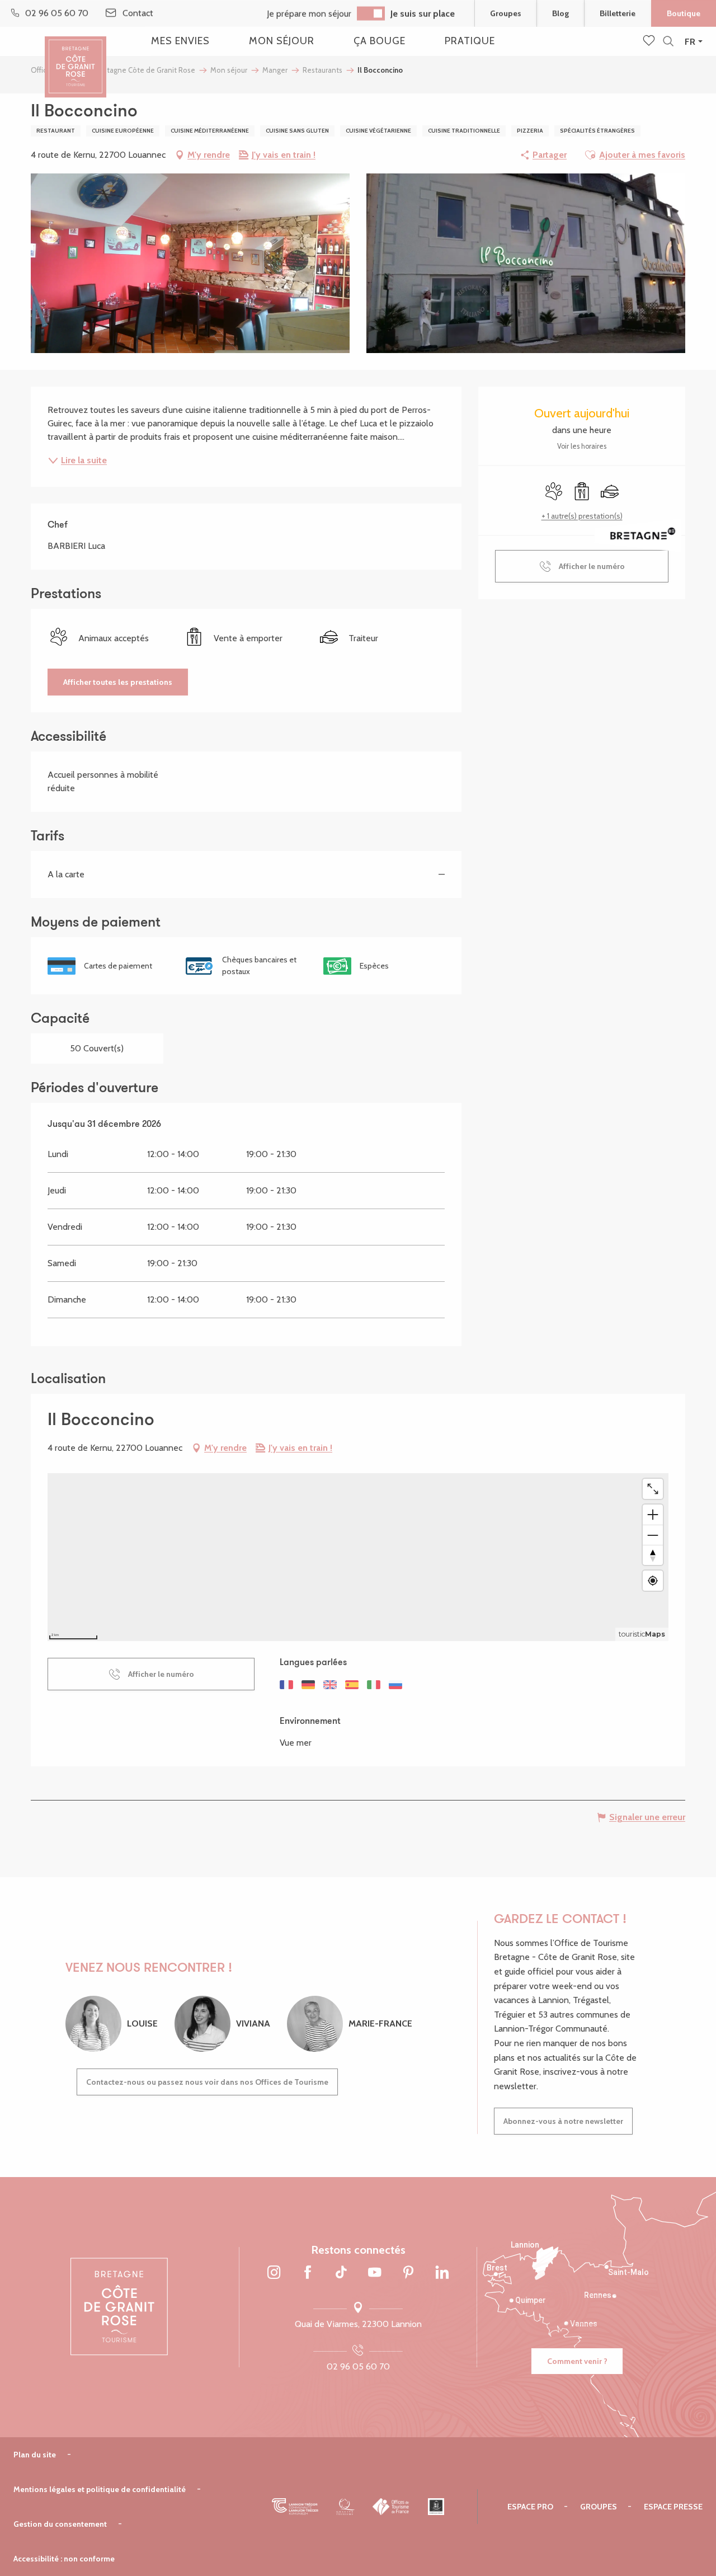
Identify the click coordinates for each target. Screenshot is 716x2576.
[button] (668, 42)
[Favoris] (650, 41)
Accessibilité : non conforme (64, 2559)
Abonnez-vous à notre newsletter (563, 2121)
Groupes (506, 13)
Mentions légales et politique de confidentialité (100, 2489)
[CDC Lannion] (295, 2507)
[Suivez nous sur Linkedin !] (442, 2273)
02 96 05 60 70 (358, 2366)
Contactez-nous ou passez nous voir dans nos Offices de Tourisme (207, 2082)
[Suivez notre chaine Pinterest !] (408, 2273)
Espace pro (530, 2507)
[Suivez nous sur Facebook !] (308, 2273)
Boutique (684, 13)
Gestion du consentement (60, 2524)
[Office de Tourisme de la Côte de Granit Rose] (76, 57)
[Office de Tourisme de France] (391, 2507)
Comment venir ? (577, 2361)
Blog (560, 13)
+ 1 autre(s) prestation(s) (582, 516)
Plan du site (35, 2455)
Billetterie (618, 13)
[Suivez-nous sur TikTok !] (341, 2273)
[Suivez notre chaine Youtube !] (375, 2273)
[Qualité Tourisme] (345, 2507)
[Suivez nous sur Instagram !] (274, 2273)
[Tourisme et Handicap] (436, 2507)
